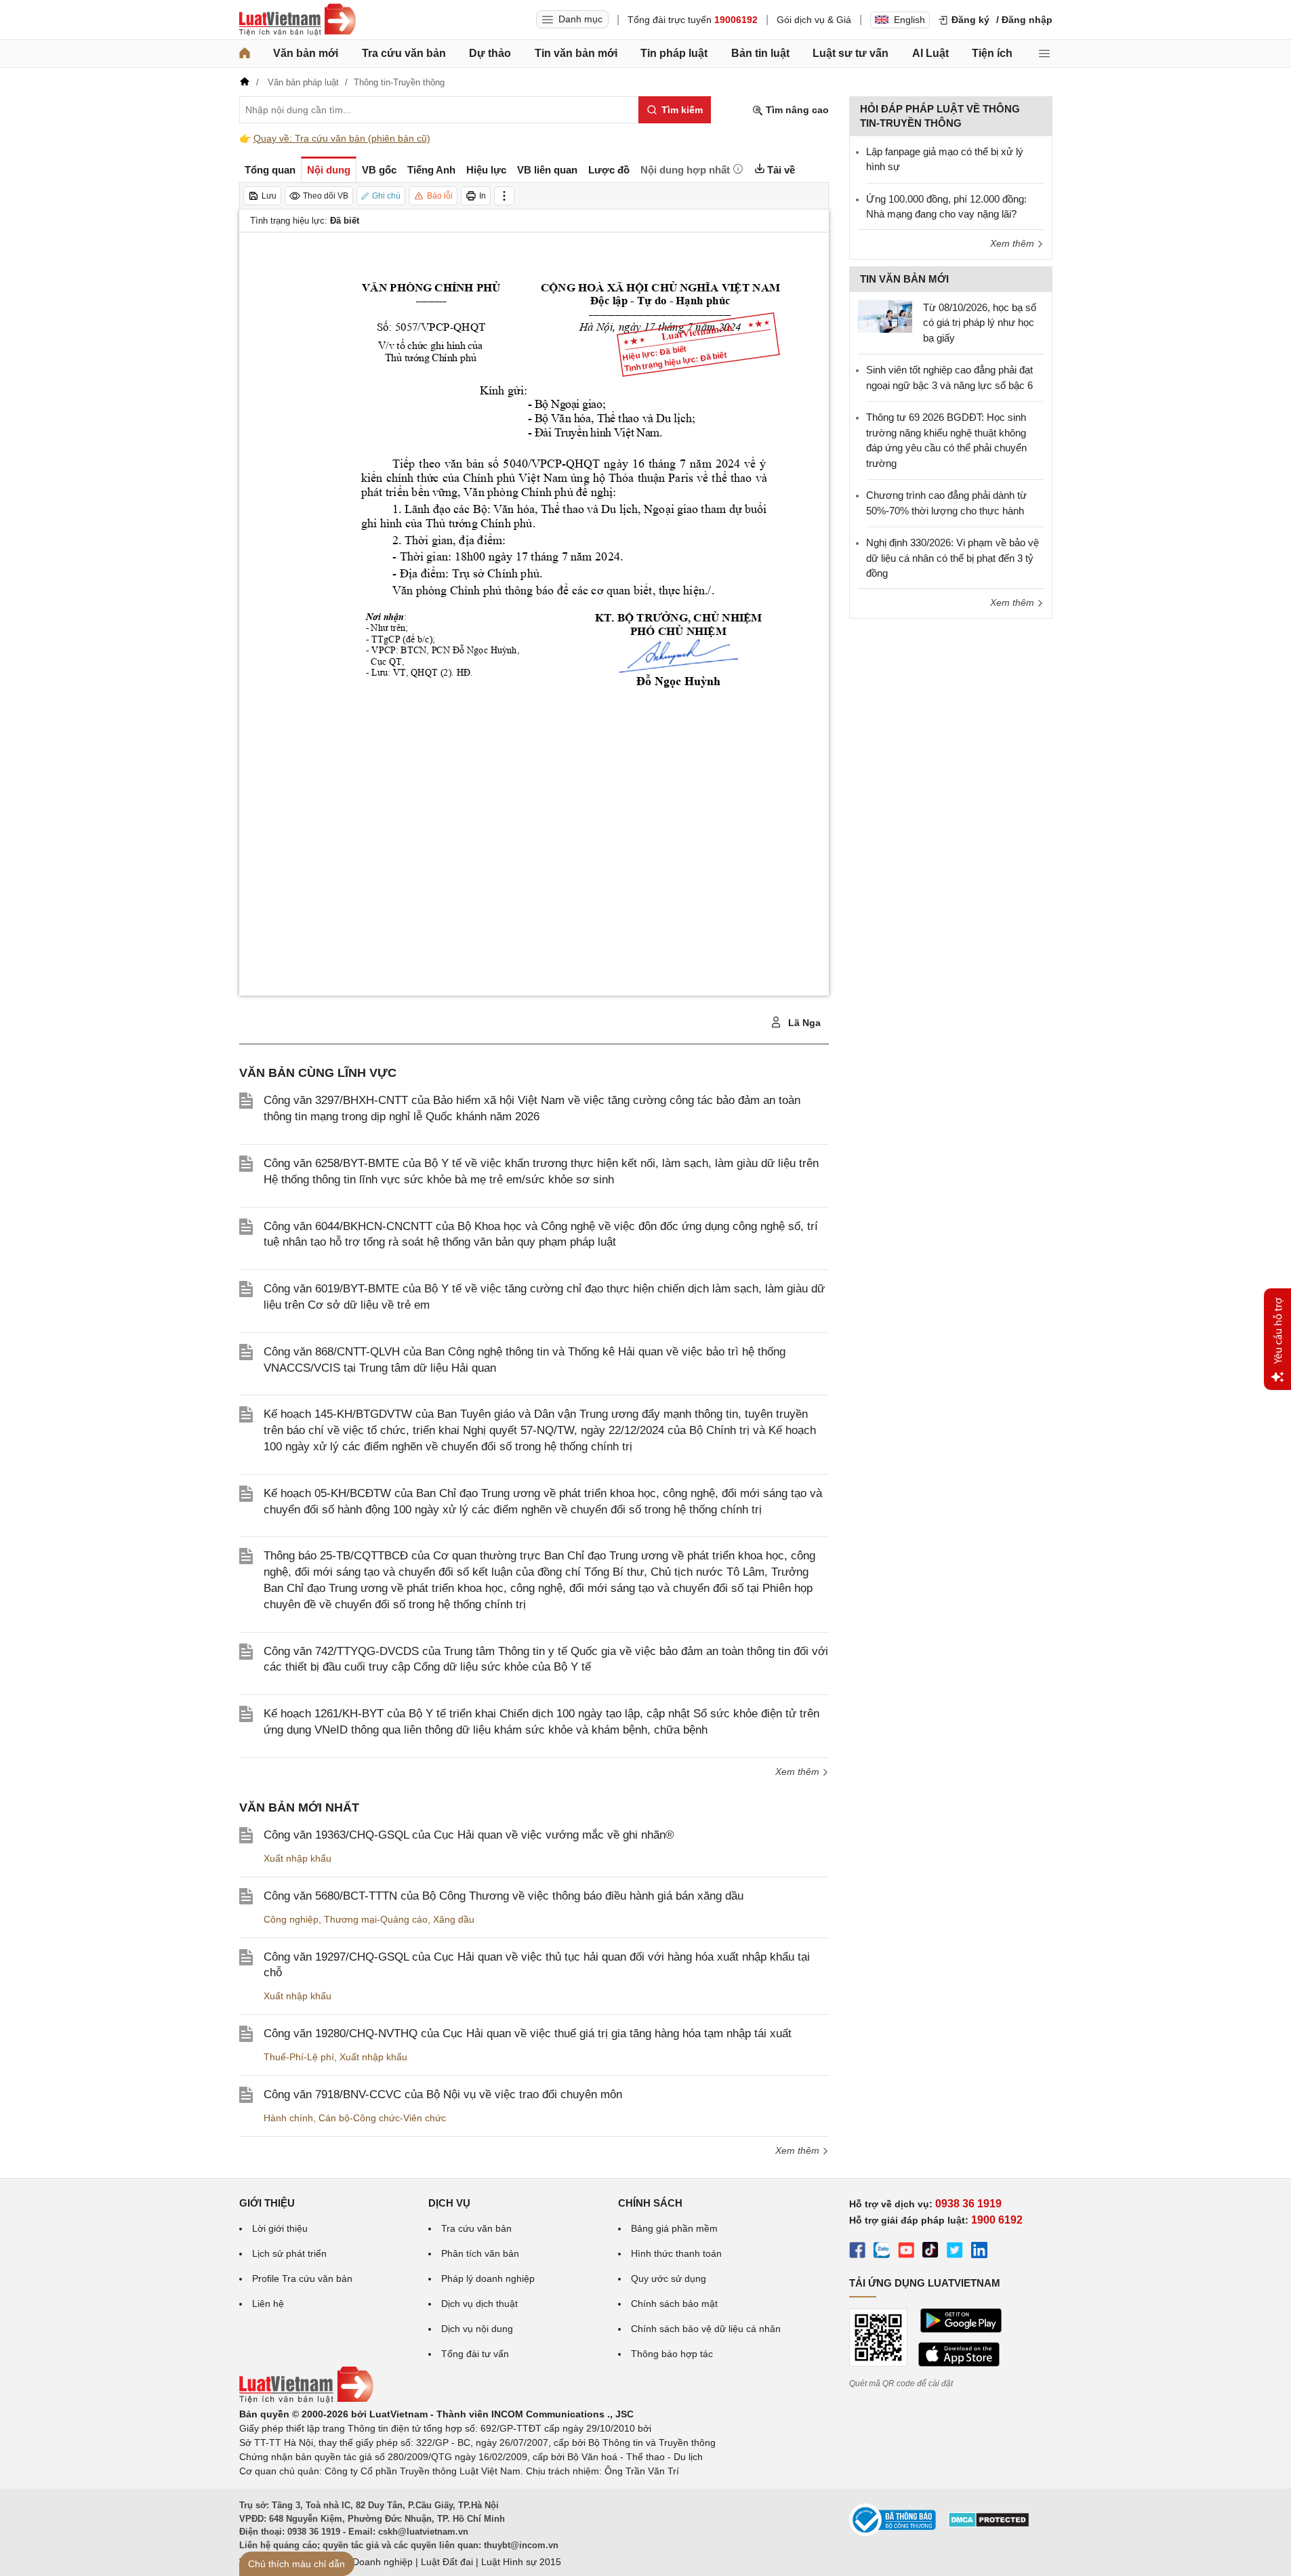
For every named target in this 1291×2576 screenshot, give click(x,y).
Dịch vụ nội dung (477, 2329)
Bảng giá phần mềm (674, 2228)
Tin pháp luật (674, 53)
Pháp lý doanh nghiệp (488, 2278)
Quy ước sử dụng (669, 2278)
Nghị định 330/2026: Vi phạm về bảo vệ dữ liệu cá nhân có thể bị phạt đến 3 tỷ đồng (952, 558)
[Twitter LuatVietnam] (955, 2252)
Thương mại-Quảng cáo (376, 1919)
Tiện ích (992, 53)
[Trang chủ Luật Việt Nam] (298, 20)
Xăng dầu (454, 1919)
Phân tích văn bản (480, 2253)
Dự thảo (490, 53)
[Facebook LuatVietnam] (857, 2252)
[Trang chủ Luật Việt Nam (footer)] (306, 2400)
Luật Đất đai (447, 2562)
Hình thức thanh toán (676, 2253)
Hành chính (288, 2118)
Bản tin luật (760, 53)
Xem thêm (799, 1772)
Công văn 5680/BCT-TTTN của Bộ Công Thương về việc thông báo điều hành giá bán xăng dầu (504, 1896)
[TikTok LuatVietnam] (930, 2252)
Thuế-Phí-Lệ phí (299, 2057)
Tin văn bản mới (576, 53)
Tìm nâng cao (796, 110)
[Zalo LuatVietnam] (882, 2252)
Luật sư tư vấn (851, 53)
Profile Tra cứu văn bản (302, 2278)
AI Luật (930, 53)
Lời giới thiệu (280, 2228)
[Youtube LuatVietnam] (906, 2252)
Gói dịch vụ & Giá (814, 20)
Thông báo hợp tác (672, 2354)
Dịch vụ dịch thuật (479, 2304)
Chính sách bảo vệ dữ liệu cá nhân (706, 2329)
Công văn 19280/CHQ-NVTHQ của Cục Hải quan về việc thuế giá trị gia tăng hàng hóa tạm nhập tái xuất (528, 2033)
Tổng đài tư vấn (475, 2354)
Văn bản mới (306, 53)
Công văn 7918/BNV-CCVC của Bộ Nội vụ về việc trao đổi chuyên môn (443, 2094)
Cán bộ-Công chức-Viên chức (382, 2118)
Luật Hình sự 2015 (521, 2562)
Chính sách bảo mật (674, 2304)
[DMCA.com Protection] (989, 2524)
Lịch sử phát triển (289, 2253)
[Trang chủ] (245, 54)
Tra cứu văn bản (404, 53)
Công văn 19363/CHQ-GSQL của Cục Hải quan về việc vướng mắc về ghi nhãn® (469, 1835)
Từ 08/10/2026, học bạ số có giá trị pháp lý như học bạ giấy (980, 323)
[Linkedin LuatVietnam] (979, 2252)
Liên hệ (268, 2304)
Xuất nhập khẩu (298, 1858)
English (909, 20)
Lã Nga (803, 1023)
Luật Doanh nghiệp (372, 2562)
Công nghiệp (291, 1919)
